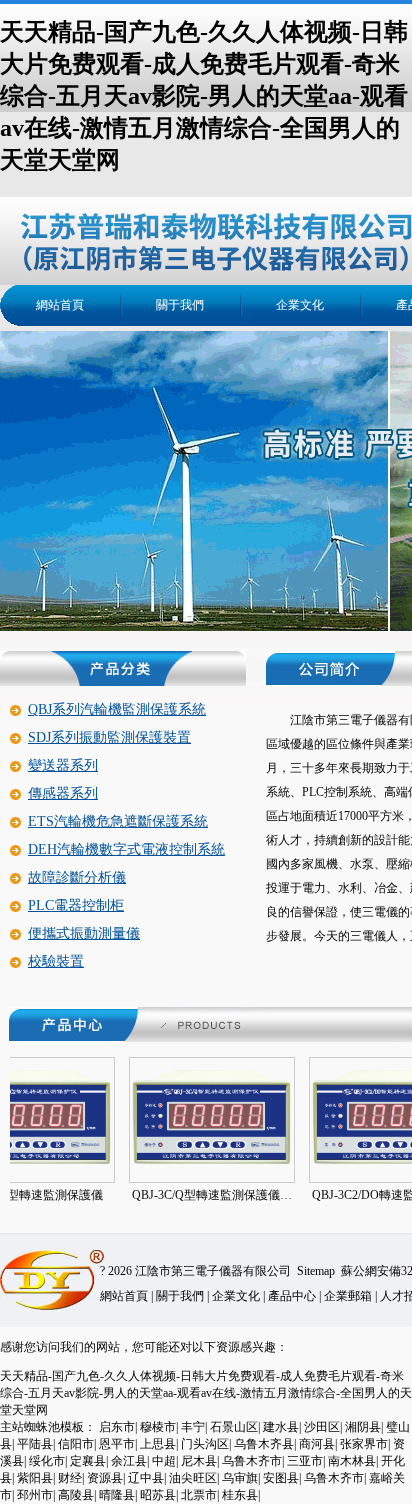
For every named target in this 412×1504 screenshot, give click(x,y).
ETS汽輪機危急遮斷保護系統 (118, 821)
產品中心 (292, 1296)
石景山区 (234, 1427)
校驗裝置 (56, 961)
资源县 (105, 1478)
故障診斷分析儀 (77, 877)
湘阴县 (363, 1427)
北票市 (199, 1495)
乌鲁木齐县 (264, 1444)
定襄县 (88, 1461)
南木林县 (352, 1461)
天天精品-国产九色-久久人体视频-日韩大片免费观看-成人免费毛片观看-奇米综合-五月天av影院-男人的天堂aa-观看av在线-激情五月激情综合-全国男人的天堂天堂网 (204, 96)
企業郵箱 (348, 1296)
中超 (164, 1461)
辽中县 (146, 1478)
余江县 (129, 1461)
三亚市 (305, 1461)
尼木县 (199, 1461)
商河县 (317, 1444)
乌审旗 (240, 1478)
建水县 (281, 1427)
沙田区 (322, 1427)
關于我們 (180, 305)
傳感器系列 (63, 793)
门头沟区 (205, 1444)
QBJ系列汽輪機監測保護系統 (117, 709)
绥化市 (47, 1461)
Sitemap (316, 1271)
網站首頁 (60, 305)
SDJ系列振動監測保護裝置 (109, 737)
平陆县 (35, 1444)
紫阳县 (35, 1478)
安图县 (281, 1478)
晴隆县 (117, 1495)
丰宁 (193, 1427)
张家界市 (364, 1444)
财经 (70, 1478)
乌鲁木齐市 (252, 1461)
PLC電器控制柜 (76, 905)
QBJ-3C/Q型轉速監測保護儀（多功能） (191, 1195)
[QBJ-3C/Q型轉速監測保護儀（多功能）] (167, 1164)
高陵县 (76, 1495)
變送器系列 (63, 765)
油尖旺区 (193, 1478)
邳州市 (35, 1495)
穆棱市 (158, 1427)
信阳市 (76, 1444)
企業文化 (300, 305)
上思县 (158, 1444)
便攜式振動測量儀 (84, 933)
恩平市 (117, 1444)
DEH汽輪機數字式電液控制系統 (126, 849)
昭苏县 (158, 1495)
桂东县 (240, 1495)
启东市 (117, 1427)
